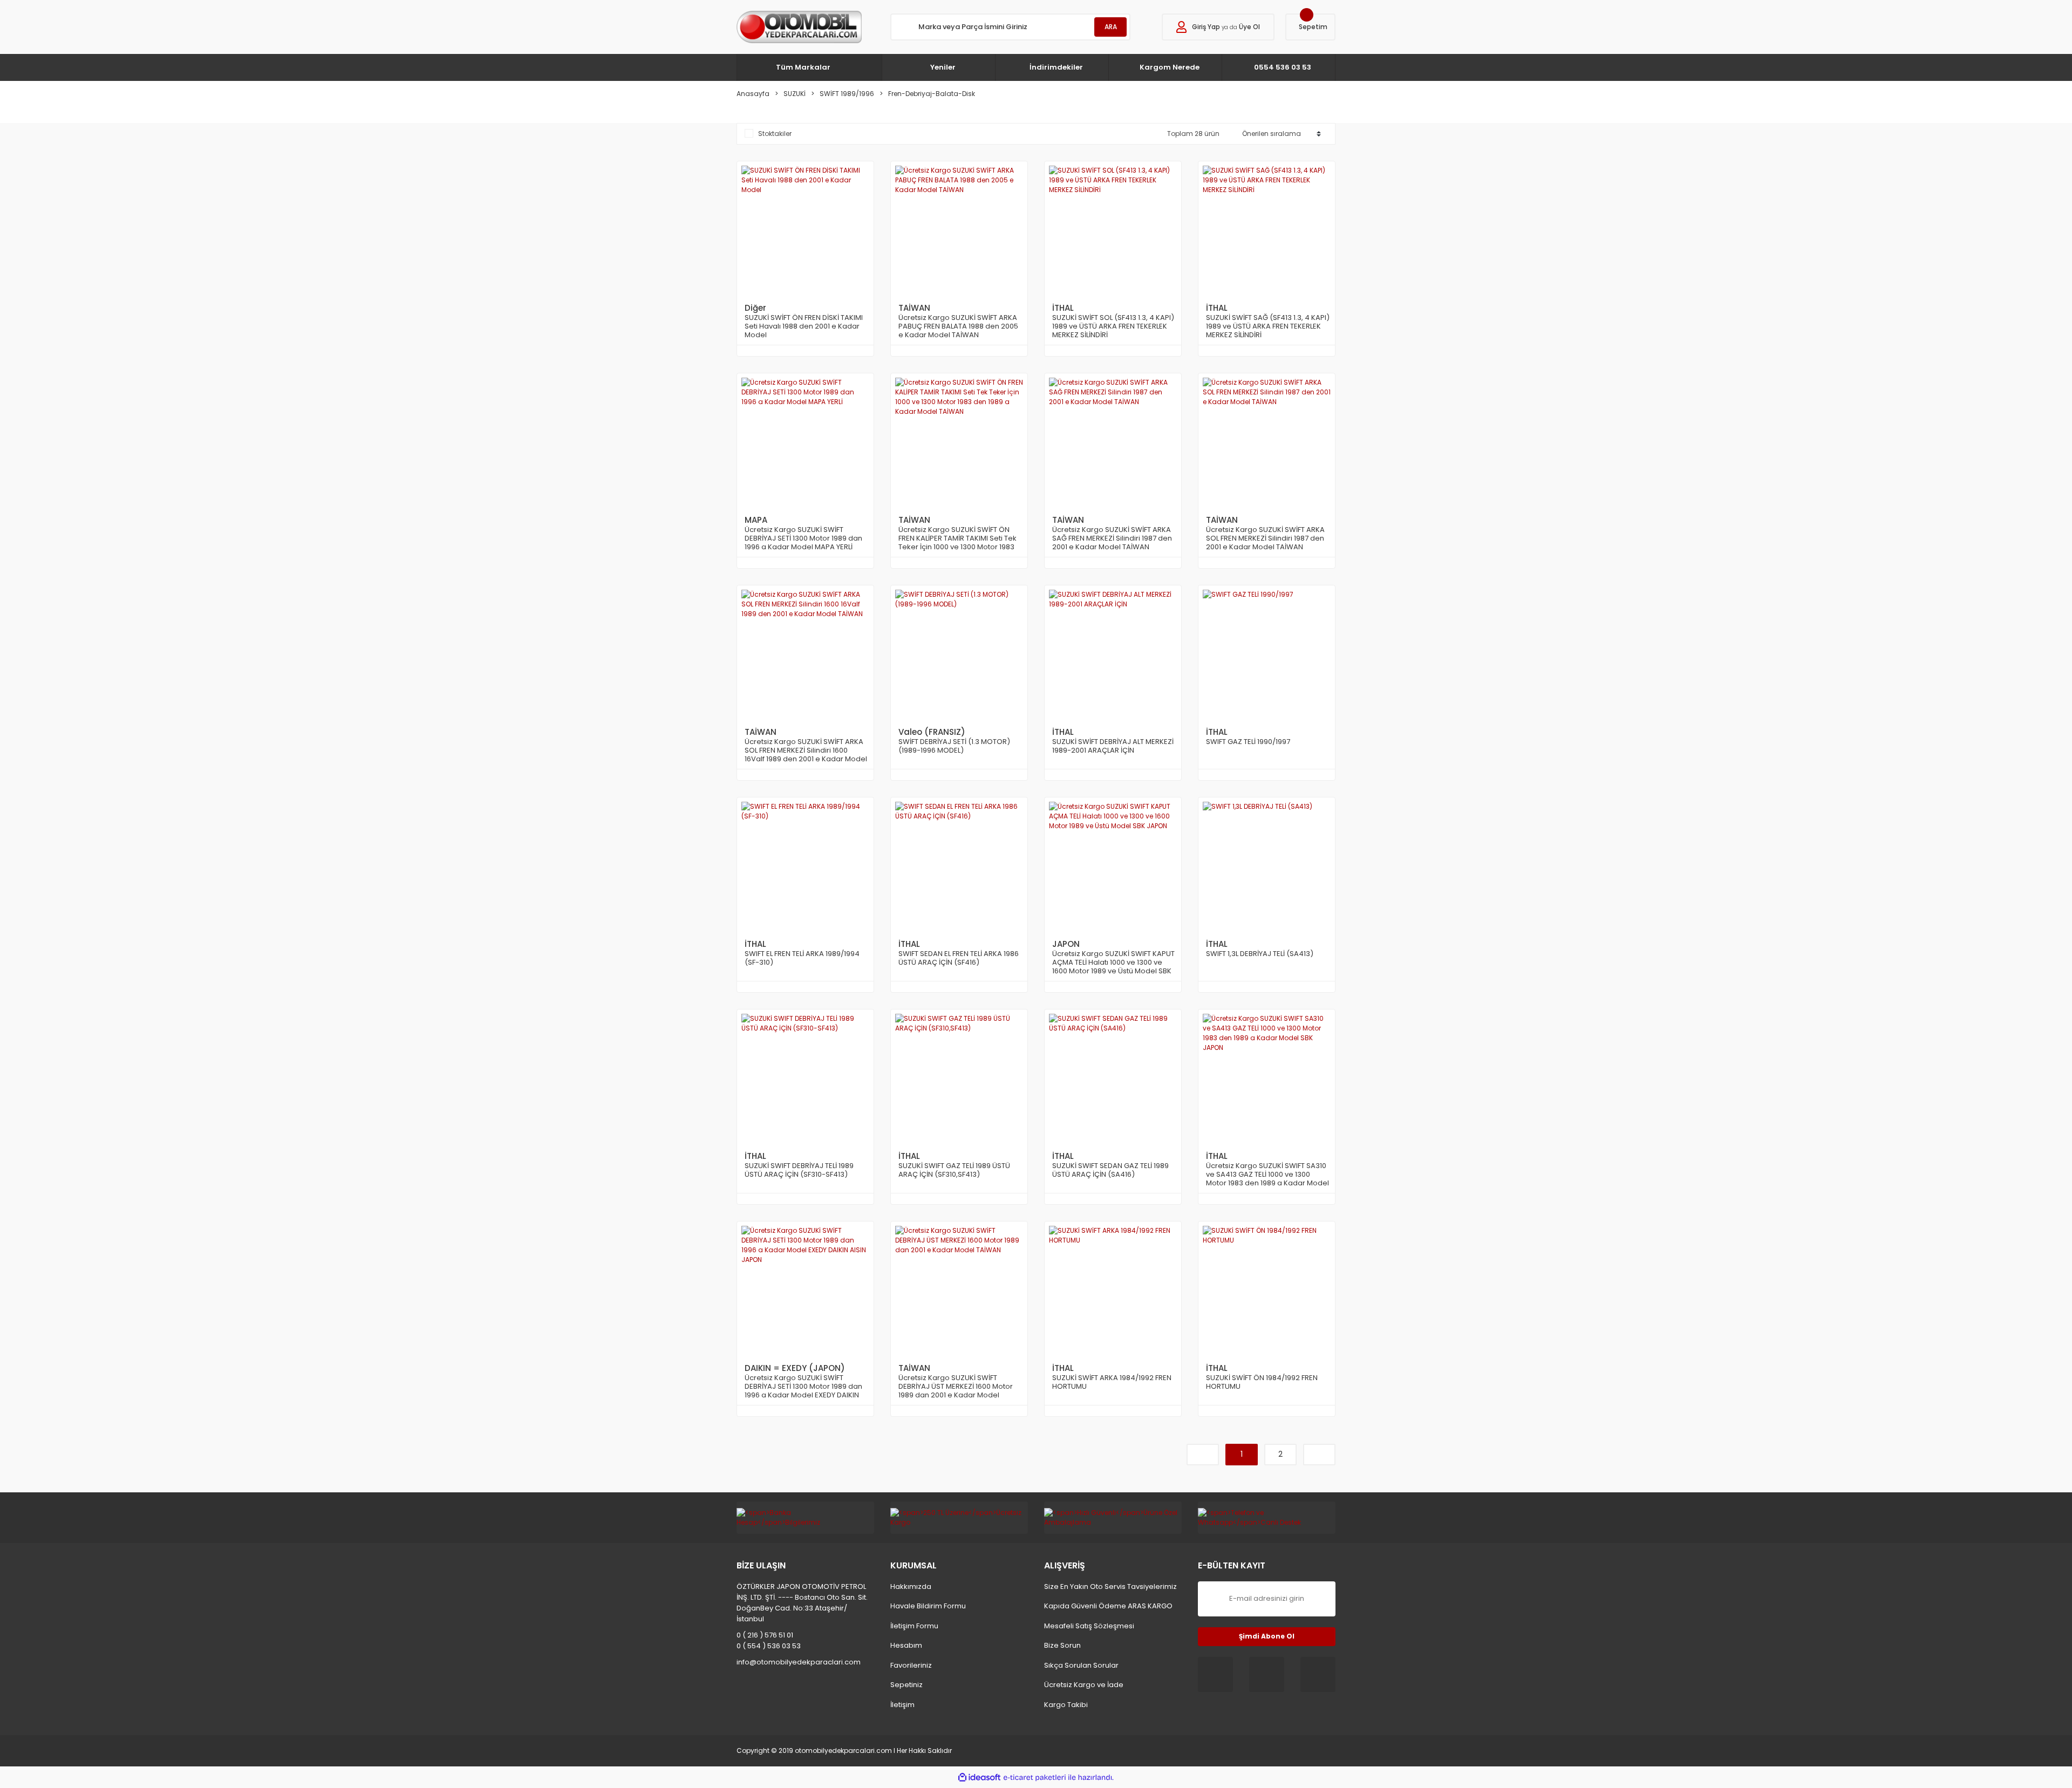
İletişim (902, 1705)
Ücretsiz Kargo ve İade (1084, 1685)
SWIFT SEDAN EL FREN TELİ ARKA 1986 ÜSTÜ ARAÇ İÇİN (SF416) (959, 958)
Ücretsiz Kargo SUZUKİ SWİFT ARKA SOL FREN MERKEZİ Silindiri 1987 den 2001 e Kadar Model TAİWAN (1265, 538)
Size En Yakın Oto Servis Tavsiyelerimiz (1110, 1586)
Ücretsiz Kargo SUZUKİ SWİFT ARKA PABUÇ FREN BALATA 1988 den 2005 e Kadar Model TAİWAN (958, 326)
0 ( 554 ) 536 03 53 (769, 1646)
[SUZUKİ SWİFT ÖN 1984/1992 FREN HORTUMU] (1267, 1290)
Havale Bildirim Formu (928, 1606)
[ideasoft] (979, 1777)
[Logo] (799, 27)
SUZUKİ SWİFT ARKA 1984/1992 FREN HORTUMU (1112, 1383)
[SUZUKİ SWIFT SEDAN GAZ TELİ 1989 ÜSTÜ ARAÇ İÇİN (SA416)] (1113, 1078)
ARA (1111, 27)
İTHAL (1063, 308)
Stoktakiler (775, 134)
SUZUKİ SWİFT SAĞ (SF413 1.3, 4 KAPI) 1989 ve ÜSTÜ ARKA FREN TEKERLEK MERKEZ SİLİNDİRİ (1268, 326)
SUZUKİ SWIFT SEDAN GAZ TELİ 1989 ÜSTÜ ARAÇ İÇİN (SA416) (1110, 1171)
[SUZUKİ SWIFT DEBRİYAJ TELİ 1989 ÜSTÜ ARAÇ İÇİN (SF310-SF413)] (805, 1078)
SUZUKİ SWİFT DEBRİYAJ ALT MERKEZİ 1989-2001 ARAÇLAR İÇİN (1113, 746)
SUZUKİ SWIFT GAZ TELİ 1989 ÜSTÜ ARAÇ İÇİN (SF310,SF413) (954, 1171)
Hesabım (906, 1645)
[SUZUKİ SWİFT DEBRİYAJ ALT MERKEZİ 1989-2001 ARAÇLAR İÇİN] (1113, 654)
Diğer (755, 308)
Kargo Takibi (1066, 1705)
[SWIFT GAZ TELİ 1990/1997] (1267, 654)
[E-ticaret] (1035, 1777)
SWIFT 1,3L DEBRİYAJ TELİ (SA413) (1260, 954)
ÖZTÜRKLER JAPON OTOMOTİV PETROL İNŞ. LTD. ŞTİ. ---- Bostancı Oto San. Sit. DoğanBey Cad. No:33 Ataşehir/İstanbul (802, 1603)
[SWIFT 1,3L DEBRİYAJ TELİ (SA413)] (1267, 866)
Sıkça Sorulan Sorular (1081, 1665)
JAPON (1066, 944)
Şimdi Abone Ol (1267, 1636)
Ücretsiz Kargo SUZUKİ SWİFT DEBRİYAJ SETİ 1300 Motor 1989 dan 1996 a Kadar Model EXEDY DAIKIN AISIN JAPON (803, 1387)
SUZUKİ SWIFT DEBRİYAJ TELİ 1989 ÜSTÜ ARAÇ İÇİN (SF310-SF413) (799, 1171)
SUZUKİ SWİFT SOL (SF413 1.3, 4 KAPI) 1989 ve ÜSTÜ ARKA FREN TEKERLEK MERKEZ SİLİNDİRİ (1113, 326)
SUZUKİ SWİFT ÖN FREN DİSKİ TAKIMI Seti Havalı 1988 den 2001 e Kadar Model (804, 326)
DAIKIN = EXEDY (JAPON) (795, 1368)
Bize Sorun (1062, 1645)
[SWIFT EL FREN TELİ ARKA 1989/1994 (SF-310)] (805, 866)
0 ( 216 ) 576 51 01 (765, 1635)
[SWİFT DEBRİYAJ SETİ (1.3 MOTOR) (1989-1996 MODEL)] (959, 654)
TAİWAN (914, 308)
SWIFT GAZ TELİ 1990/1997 (1248, 742)
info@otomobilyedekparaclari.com (799, 1662)
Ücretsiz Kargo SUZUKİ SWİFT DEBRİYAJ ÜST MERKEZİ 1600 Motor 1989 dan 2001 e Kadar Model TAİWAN (956, 1387)
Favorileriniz (911, 1665)
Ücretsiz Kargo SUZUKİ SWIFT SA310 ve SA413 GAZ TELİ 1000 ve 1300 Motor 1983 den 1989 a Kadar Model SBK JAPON (1267, 1175)
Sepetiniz (906, 1685)
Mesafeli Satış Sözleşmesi (1089, 1626)
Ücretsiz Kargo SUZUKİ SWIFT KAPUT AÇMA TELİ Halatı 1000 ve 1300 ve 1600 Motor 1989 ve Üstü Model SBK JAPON (1113, 963)
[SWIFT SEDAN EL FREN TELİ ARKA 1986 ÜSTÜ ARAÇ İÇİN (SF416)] (959, 866)
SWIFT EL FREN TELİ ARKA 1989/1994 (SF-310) (802, 958)
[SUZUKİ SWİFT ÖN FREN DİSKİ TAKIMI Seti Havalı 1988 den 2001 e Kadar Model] (805, 230)
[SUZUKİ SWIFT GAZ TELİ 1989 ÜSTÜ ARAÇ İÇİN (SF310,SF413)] (959, 1078)
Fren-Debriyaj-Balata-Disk (932, 94)
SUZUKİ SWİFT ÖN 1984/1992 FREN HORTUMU (1262, 1383)
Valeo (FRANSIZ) (932, 732)
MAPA (756, 520)
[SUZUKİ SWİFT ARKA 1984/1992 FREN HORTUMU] (1113, 1290)
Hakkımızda (911, 1586)
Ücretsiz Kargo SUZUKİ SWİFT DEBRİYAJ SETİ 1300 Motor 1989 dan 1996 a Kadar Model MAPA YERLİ (803, 538)
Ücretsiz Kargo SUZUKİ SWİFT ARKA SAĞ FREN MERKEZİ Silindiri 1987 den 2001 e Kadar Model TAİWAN (1112, 538)
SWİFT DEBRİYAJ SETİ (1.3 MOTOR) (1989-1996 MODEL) (954, 746)
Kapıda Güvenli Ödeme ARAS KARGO (1108, 1606)
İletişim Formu (914, 1626)
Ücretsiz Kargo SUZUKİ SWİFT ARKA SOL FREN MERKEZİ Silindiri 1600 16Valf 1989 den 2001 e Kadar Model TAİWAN (806, 750)
